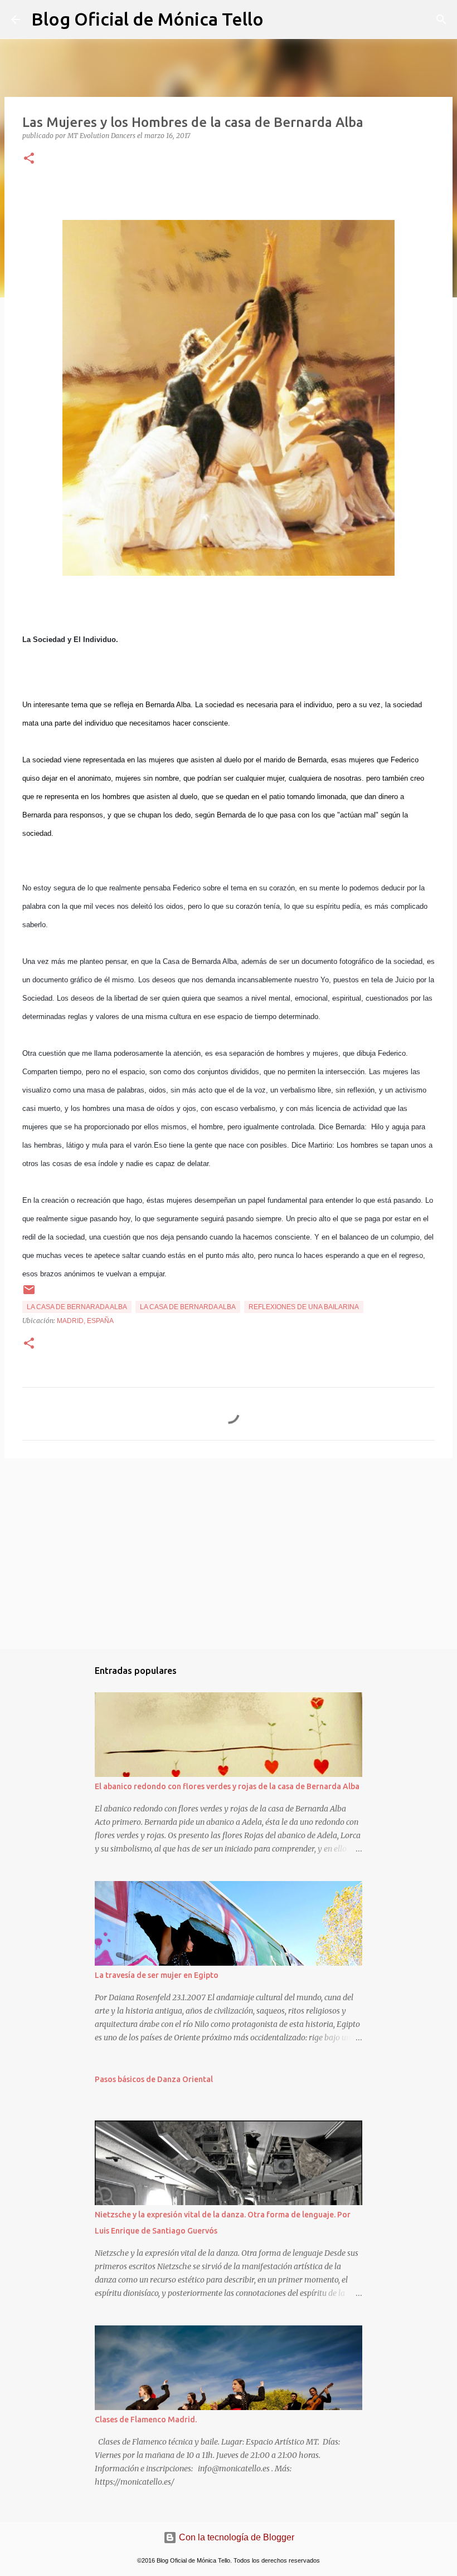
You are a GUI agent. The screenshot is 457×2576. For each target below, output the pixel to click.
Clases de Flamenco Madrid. (146, 2420)
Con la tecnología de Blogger (235, 2537)
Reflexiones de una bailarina (304, 1307)
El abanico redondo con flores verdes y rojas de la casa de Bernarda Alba (227, 1786)
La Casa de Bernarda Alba (188, 1307)
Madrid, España (85, 1321)
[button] (29, 159)
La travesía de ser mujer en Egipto (157, 1975)
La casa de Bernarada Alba (77, 1307)
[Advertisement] (229, 1553)
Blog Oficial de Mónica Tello (147, 19)
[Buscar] (279, 19)
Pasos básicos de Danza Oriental (154, 2079)
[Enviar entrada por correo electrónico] (29, 1294)
